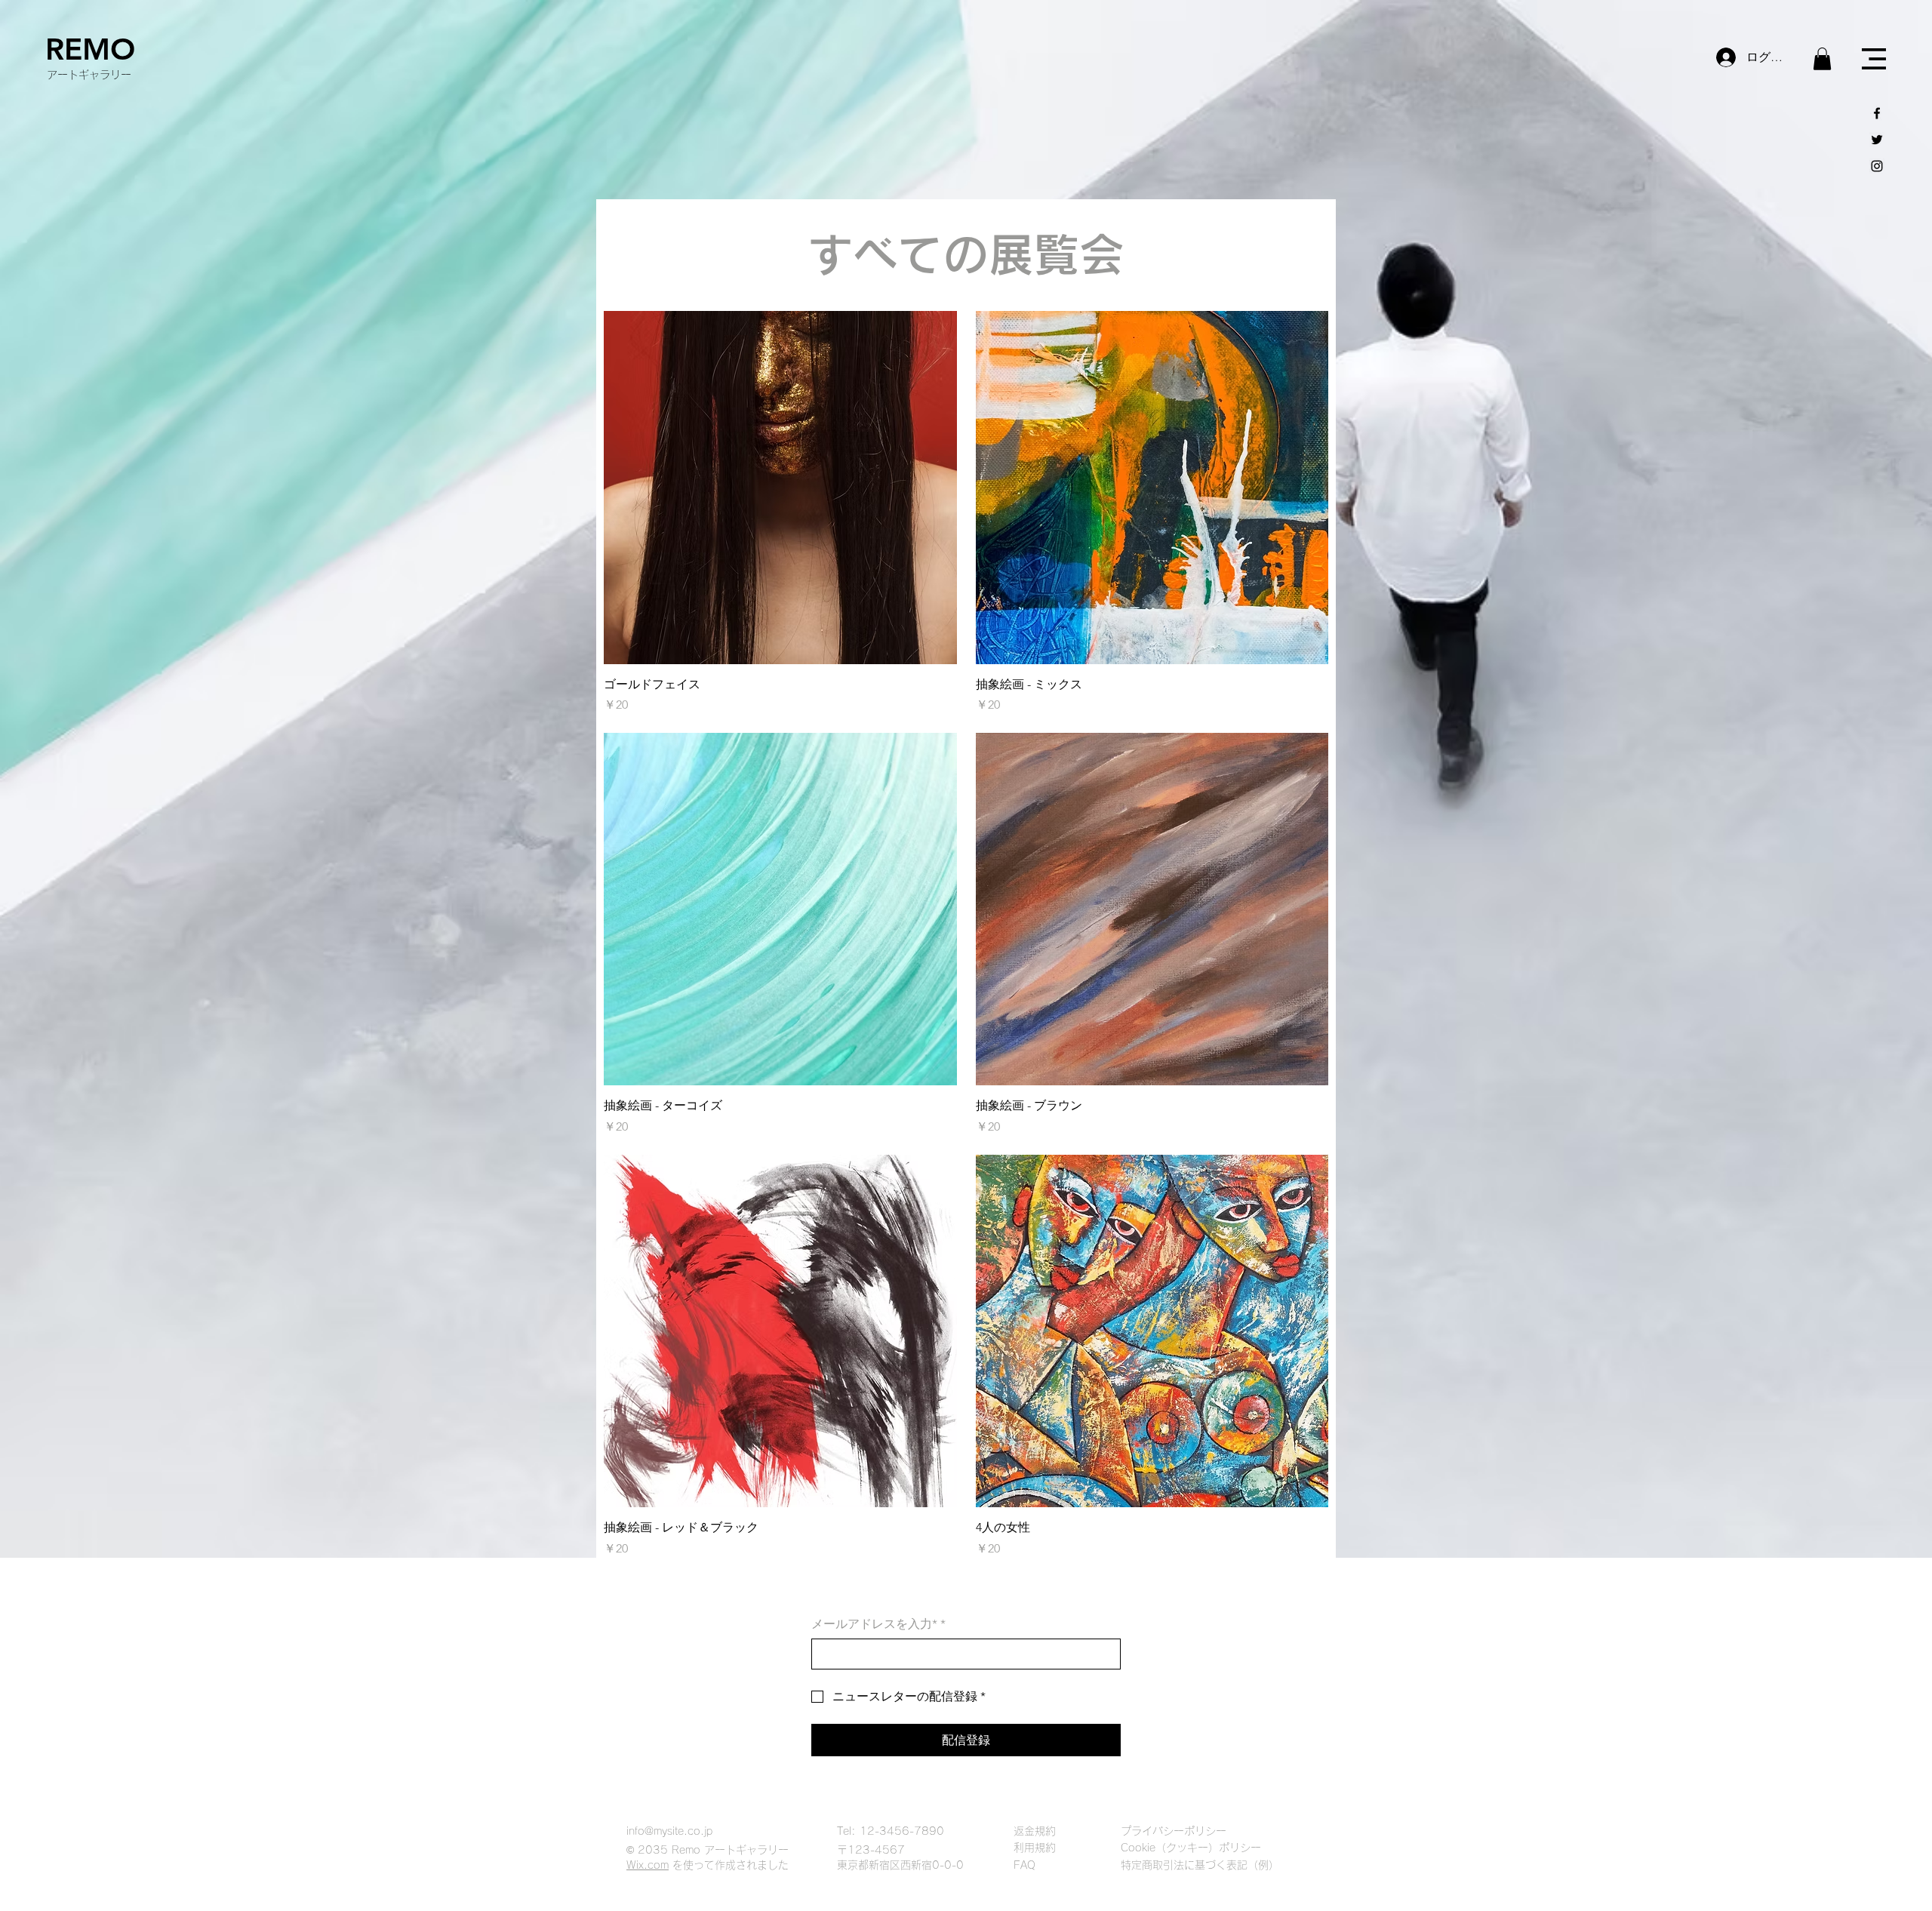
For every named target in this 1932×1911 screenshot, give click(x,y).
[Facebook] (1877, 113)
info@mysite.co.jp (669, 1831)
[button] (1822, 59)
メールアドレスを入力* (878, 1624)
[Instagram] (1877, 166)
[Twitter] (1877, 140)
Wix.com (648, 1865)
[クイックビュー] (780, 488)
